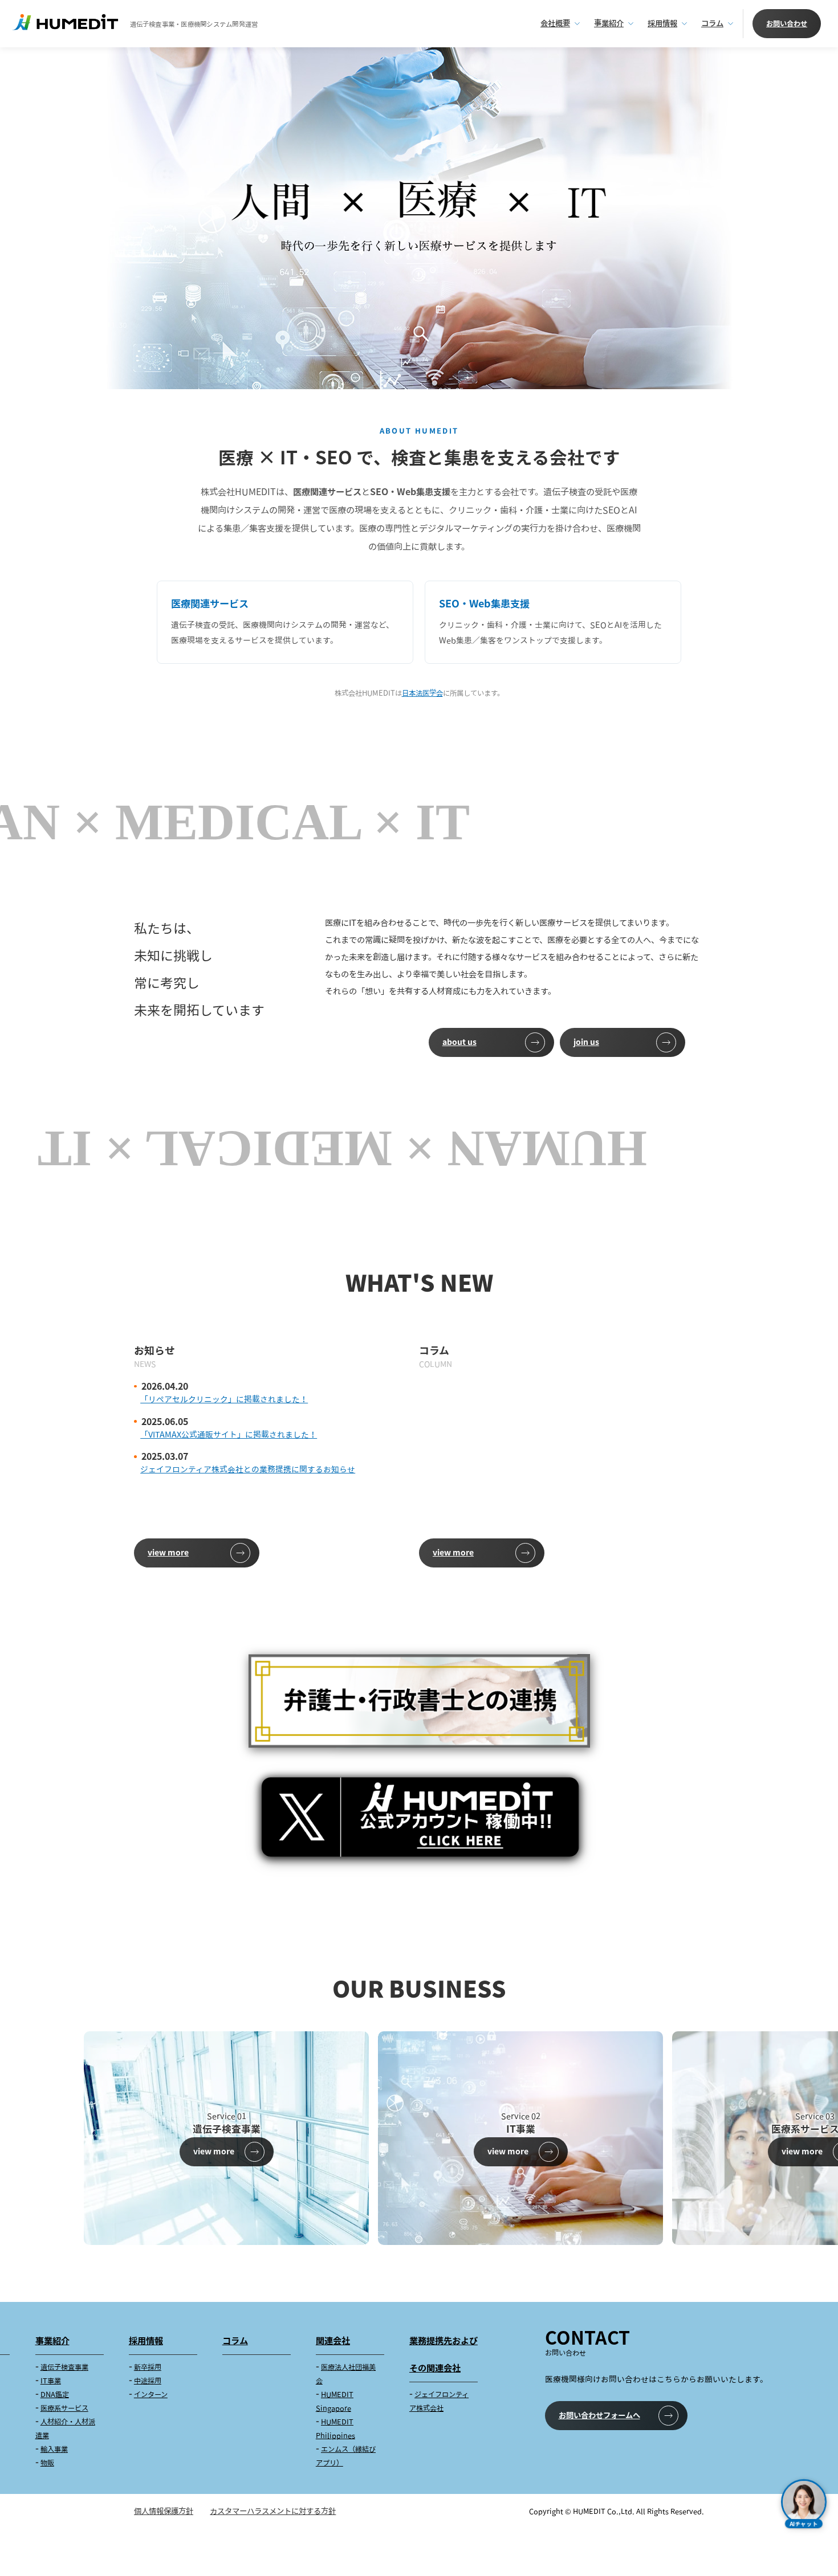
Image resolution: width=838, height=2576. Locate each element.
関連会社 (333, 2341)
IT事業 (51, 2381)
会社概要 (555, 23)
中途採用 (148, 2381)
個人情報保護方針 (164, 2511)
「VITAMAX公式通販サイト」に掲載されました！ (229, 1434)
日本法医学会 (422, 693)
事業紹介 (609, 23)
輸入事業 (54, 2449)
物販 (47, 2463)
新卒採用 (148, 2367)
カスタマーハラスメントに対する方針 (273, 2511)
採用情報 (662, 23)
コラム (712, 23)
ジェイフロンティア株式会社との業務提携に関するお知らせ (248, 1469)
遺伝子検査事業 (64, 2367)
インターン (151, 2395)
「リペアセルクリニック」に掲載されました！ (224, 1399)
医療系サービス (64, 2408)
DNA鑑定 (55, 2395)
